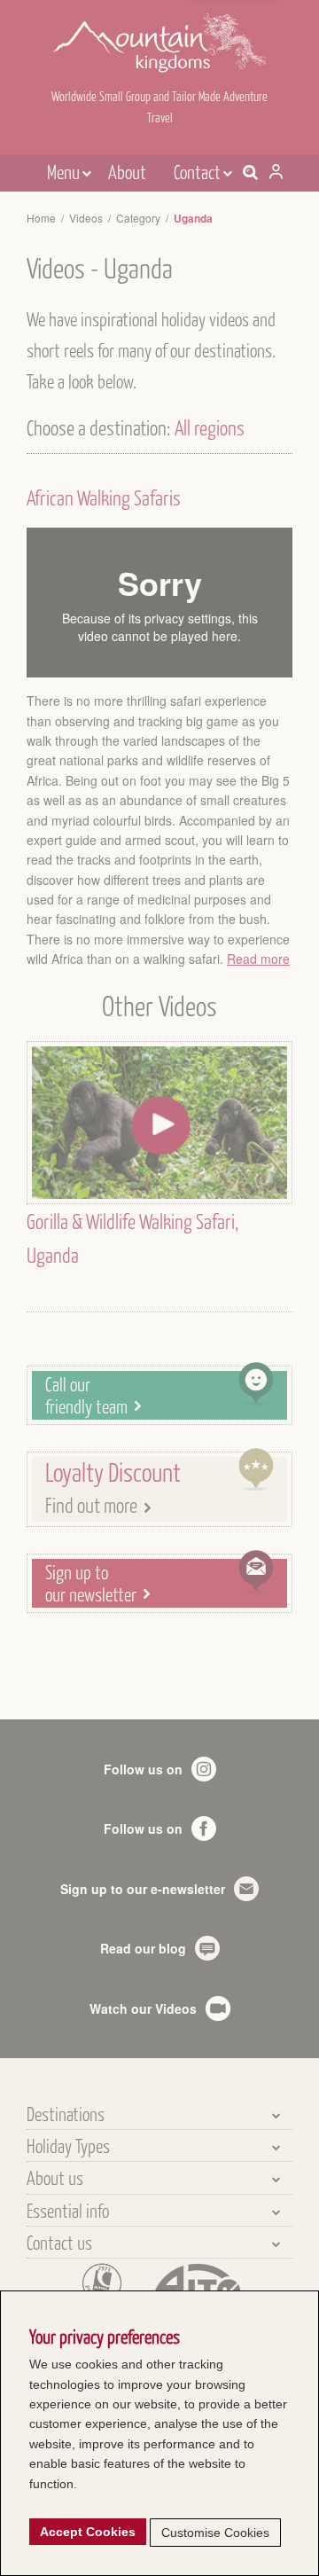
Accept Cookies (88, 2532)
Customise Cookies (215, 2533)
